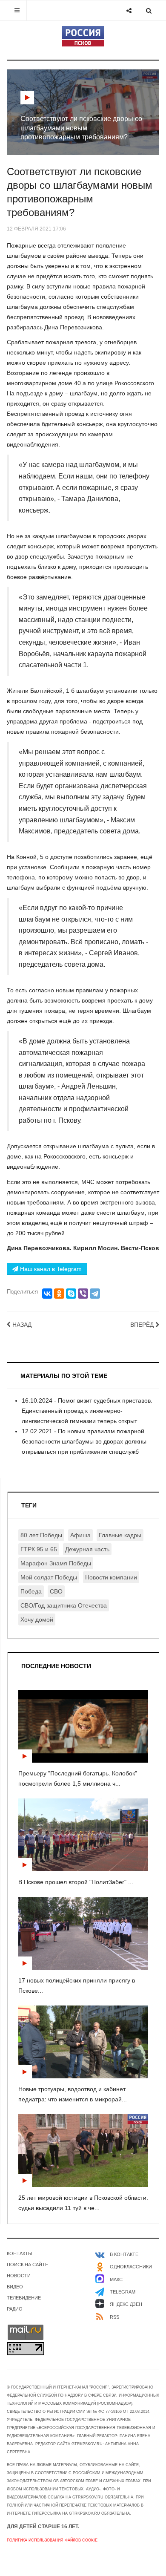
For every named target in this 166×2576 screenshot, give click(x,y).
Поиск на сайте (27, 2265)
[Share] (129, 10)
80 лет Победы (41, 1535)
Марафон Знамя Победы (56, 1563)
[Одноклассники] (59, 1294)
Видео (15, 2287)
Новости (19, 2276)
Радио (15, 2309)
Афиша (80, 1535)
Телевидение (24, 2298)
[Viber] (83, 1294)
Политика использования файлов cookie (52, 2540)
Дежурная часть (87, 1549)
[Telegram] (95, 1294)
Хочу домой (37, 1619)
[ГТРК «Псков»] (83, 36)
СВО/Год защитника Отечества (64, 1605)
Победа (31, 1591)
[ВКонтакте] (47, 1294)
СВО (56, 1591)
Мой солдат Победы (49, 1577)
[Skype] (71, 1294)
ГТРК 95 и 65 (39, 1549)
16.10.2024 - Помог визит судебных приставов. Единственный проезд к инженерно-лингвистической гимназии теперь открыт (87, 1411)
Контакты (20, 2253)
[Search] (149, 10)
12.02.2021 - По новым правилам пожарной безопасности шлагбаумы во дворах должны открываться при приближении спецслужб (84, 1441)
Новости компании (111, 1577)
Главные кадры (120, 1535)
